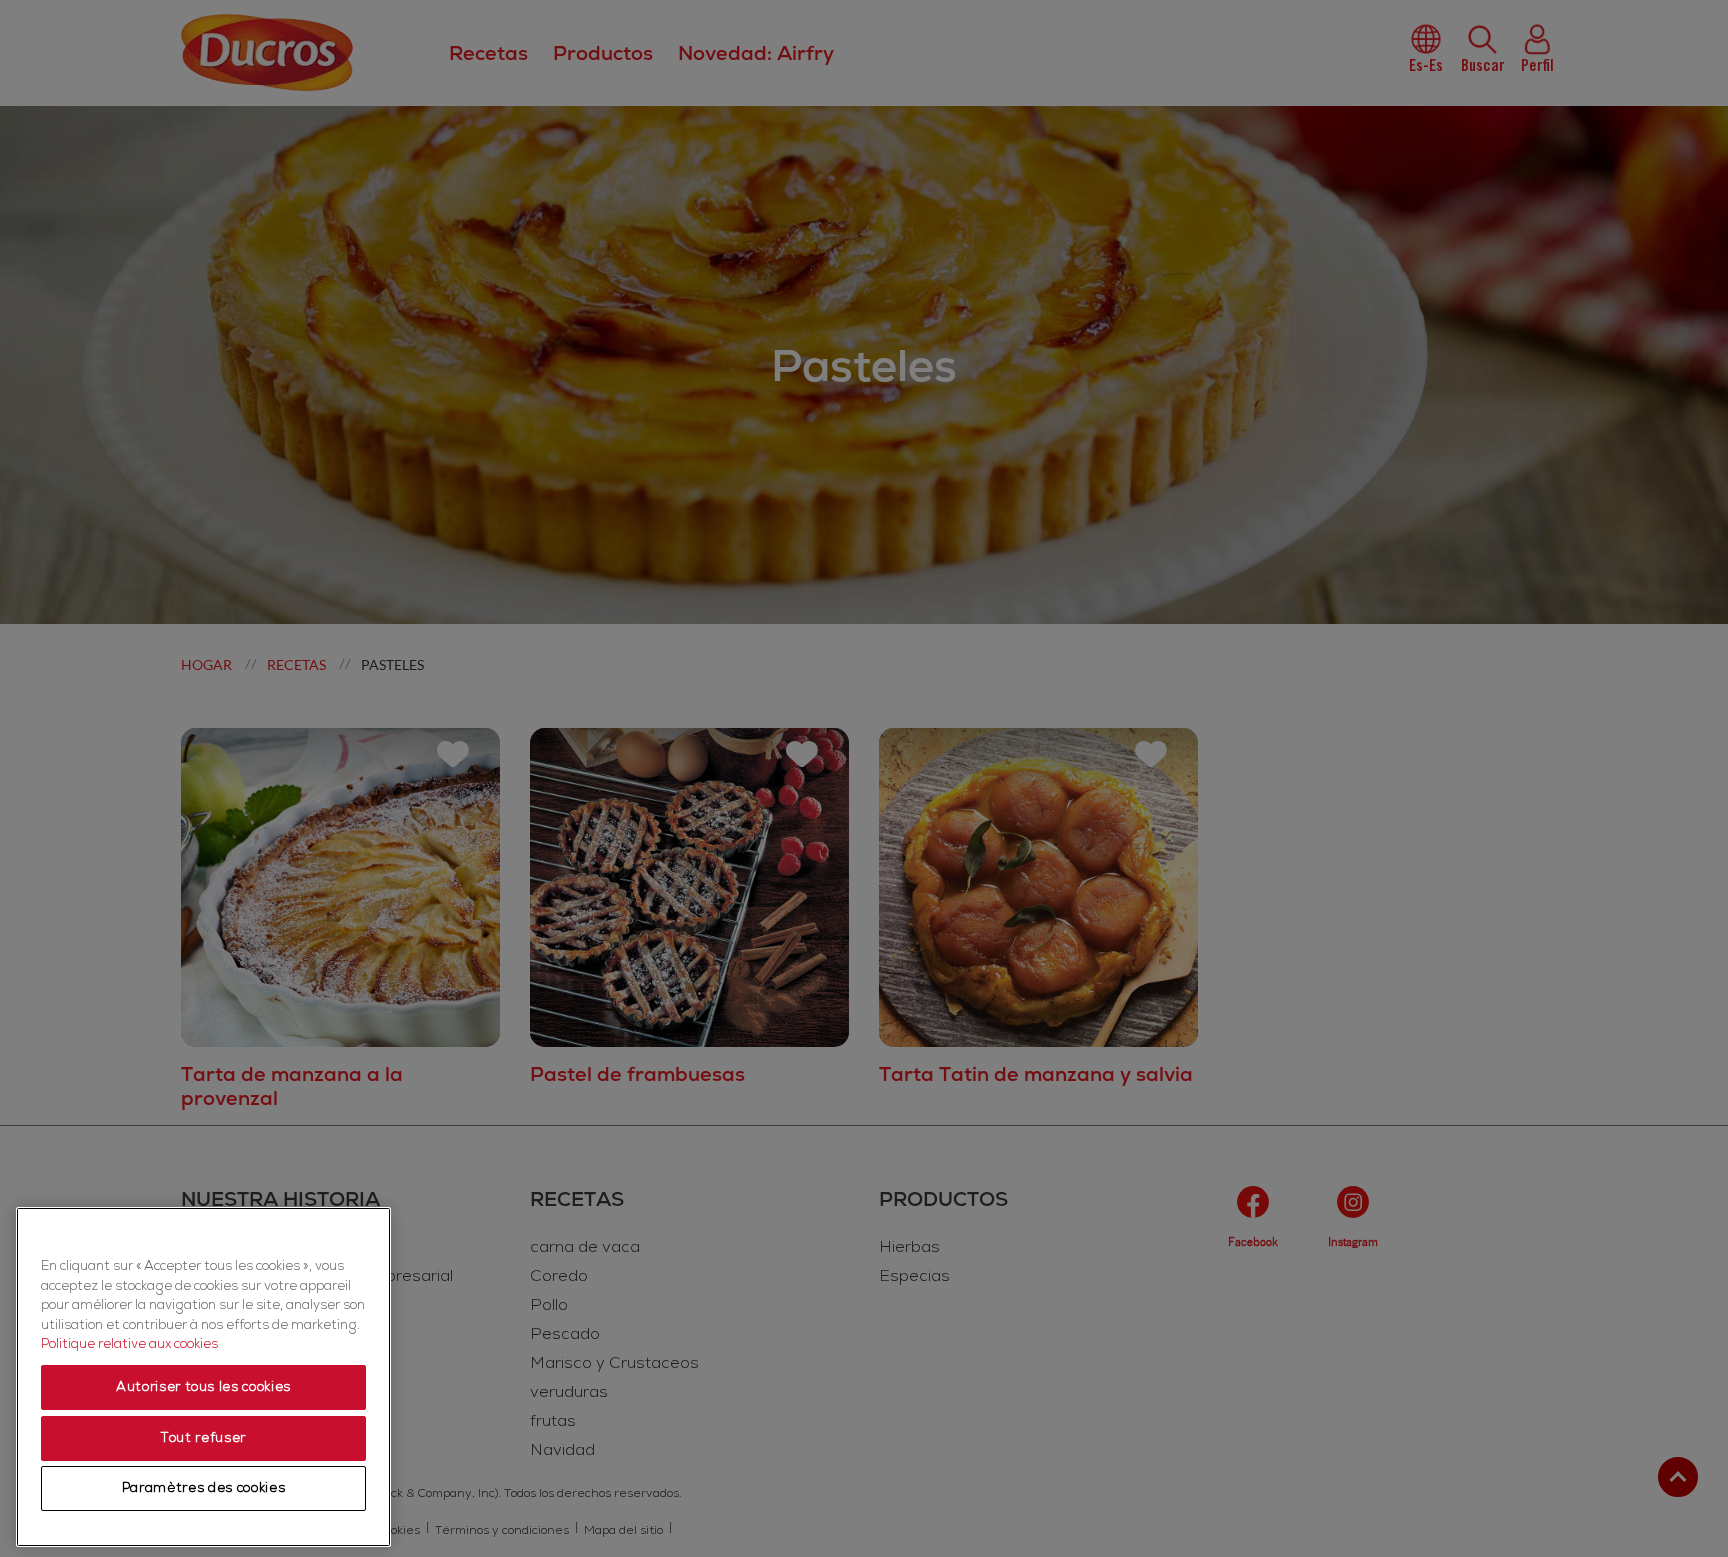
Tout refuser (203, 1438)
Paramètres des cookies (203, 1489)
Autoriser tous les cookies (203, 1388)
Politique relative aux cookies (129, 1345)
